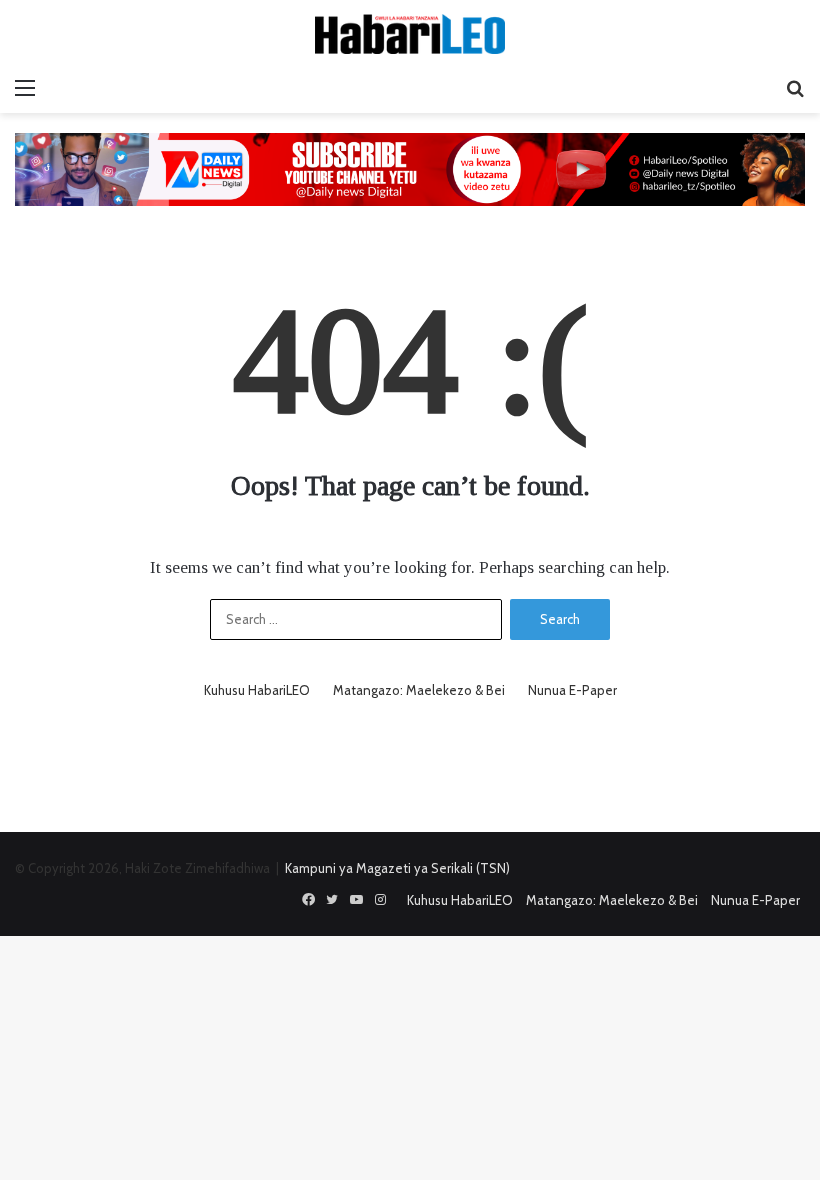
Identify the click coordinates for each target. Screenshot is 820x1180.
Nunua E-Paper (572, 690)
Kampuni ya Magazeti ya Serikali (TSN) (397, 868)
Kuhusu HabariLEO (257, 690)
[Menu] (25, 88)
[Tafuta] (795, 88)
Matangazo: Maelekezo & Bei (419, 690)
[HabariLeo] (410, 34)
